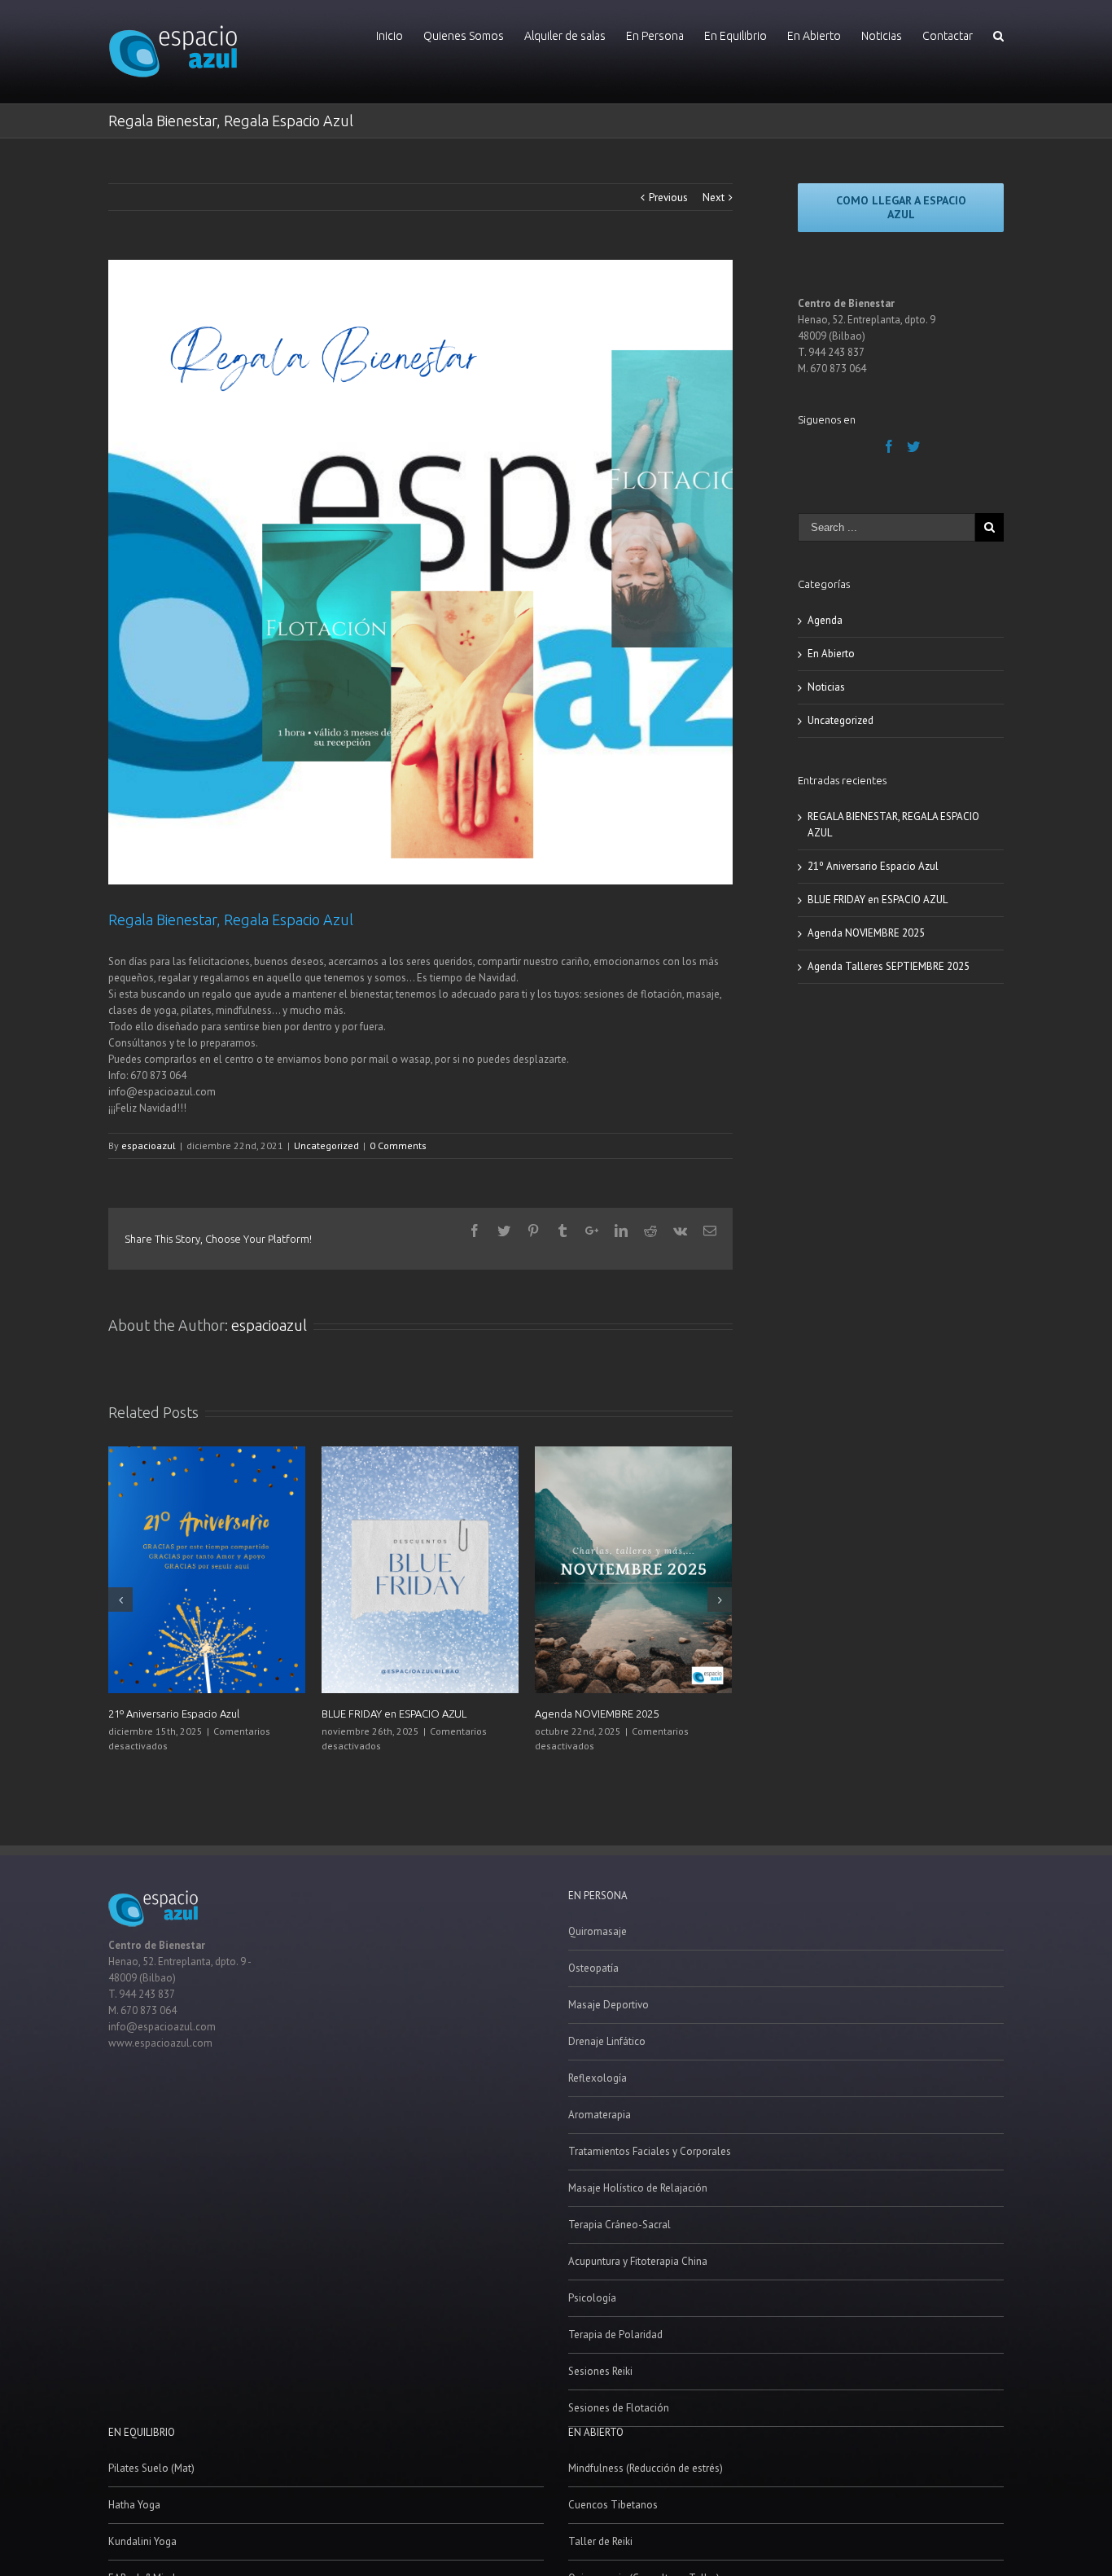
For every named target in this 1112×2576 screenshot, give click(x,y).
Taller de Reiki (600, 2541)
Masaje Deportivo (609, 2005)
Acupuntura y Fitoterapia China (638, 2261)
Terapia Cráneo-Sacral (619, 2225)
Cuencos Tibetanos (613, 2505)
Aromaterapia (600, 2115)
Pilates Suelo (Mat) (151, 2468)
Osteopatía (593, 1968)
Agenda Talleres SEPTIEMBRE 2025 (889, 966)
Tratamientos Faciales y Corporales (650, 2151)
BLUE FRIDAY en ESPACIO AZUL (394, 1714)
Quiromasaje (598, 1931)
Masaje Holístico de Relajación (638, 2188)
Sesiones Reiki (600, 2371)
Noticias (826, 687)
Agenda (825, 620)
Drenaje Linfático (607, 2041)
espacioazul (149, 1145)
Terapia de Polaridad (615, 2335)
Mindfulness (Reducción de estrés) (646, 2468)
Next (714, 197)
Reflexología (598, 2078)
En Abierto (831, 654)
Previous (668, 197)
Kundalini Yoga (142, 2541)
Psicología (592, 2298)
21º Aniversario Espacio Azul (174, 1714)
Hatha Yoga (134, 2505)
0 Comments (398, 1145)
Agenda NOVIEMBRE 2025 (597, 1714)
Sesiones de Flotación (619, 2408)
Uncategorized (326, 1145)
